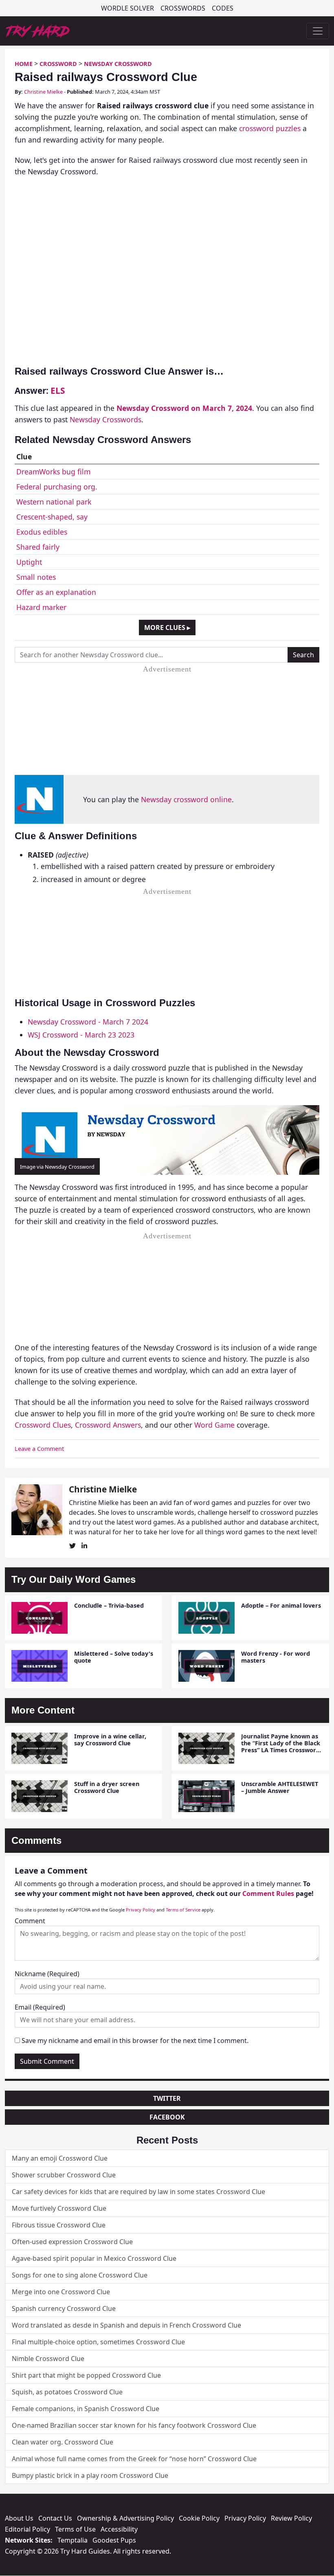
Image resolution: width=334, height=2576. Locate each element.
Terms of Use (75, 2529)
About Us (19, 2518)
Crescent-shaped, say (52, 517)
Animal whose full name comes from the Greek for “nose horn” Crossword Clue (134, 2459)
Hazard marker (41, 607)
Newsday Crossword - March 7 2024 (88, 1022)
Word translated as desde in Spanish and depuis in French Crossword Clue (126, 2325)
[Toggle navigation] (318, 31)
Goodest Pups (114, 2540)
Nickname (47, 1974)
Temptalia (73, 2540)
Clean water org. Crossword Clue (63, 2442)
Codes (223, 8)
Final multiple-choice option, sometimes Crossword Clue (98, 2342)
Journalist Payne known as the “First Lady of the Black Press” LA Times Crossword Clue (281, 1747)
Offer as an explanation (56, 592)
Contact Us (55, 2518)
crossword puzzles (270, 128)
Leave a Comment (39, 1449)
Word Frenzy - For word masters (276, 1657)
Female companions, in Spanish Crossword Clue (86, 2409)
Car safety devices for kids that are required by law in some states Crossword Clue (138, 2192)
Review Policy (291, 2518)
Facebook (167, 2117)
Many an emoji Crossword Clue (60, 2158)
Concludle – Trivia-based (109, 1605)
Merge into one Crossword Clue (61, 2292)
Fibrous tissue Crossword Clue (59, 2225)
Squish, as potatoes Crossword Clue (67, 2392)
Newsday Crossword (118, 64)
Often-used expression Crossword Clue (72, 2242)
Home (24, 64)
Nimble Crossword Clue (48, 2359)
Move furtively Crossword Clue (59, 2208)
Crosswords (183, 8)
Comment (30, 1921)
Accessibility (119, 2529)
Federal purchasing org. (57, 487)
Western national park (54, 502)
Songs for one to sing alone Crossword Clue (80, 2275)
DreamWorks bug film (53, 472)
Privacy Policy (141, 1910)
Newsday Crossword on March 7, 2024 (184, 408)
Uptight (29, 562)
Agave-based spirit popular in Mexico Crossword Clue (94, 2258)
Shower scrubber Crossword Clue (64, 2175)
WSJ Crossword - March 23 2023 (81, 1035)
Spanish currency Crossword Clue (64, 2308)
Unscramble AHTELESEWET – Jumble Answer (280, 1787)
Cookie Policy (199, 2518)
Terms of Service (183, 1910)
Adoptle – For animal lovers (281, 1605)
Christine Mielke (43, 92)
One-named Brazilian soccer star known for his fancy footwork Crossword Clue (134, 2425)
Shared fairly (38, 547)
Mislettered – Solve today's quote (114, 1657)
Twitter (167, 2098)
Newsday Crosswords (105, 419)
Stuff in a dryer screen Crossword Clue (107, 1787)
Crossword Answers (108, 1425)
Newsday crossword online (186, 799)
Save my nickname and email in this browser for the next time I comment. (135, 2041)
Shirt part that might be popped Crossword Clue (86, 2375)
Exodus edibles (42, 532)
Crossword (58, 64)
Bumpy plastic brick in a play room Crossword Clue (90, 2475)
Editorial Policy (27, 2529)
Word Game (214, 1425)
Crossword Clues (43, 1425)
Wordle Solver (127, 8)
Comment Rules (268, 1894)
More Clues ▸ (167, 628)
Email (40, 2007)
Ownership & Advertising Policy (125, 2518)
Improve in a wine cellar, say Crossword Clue (110, 1740)
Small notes (36, 577)
